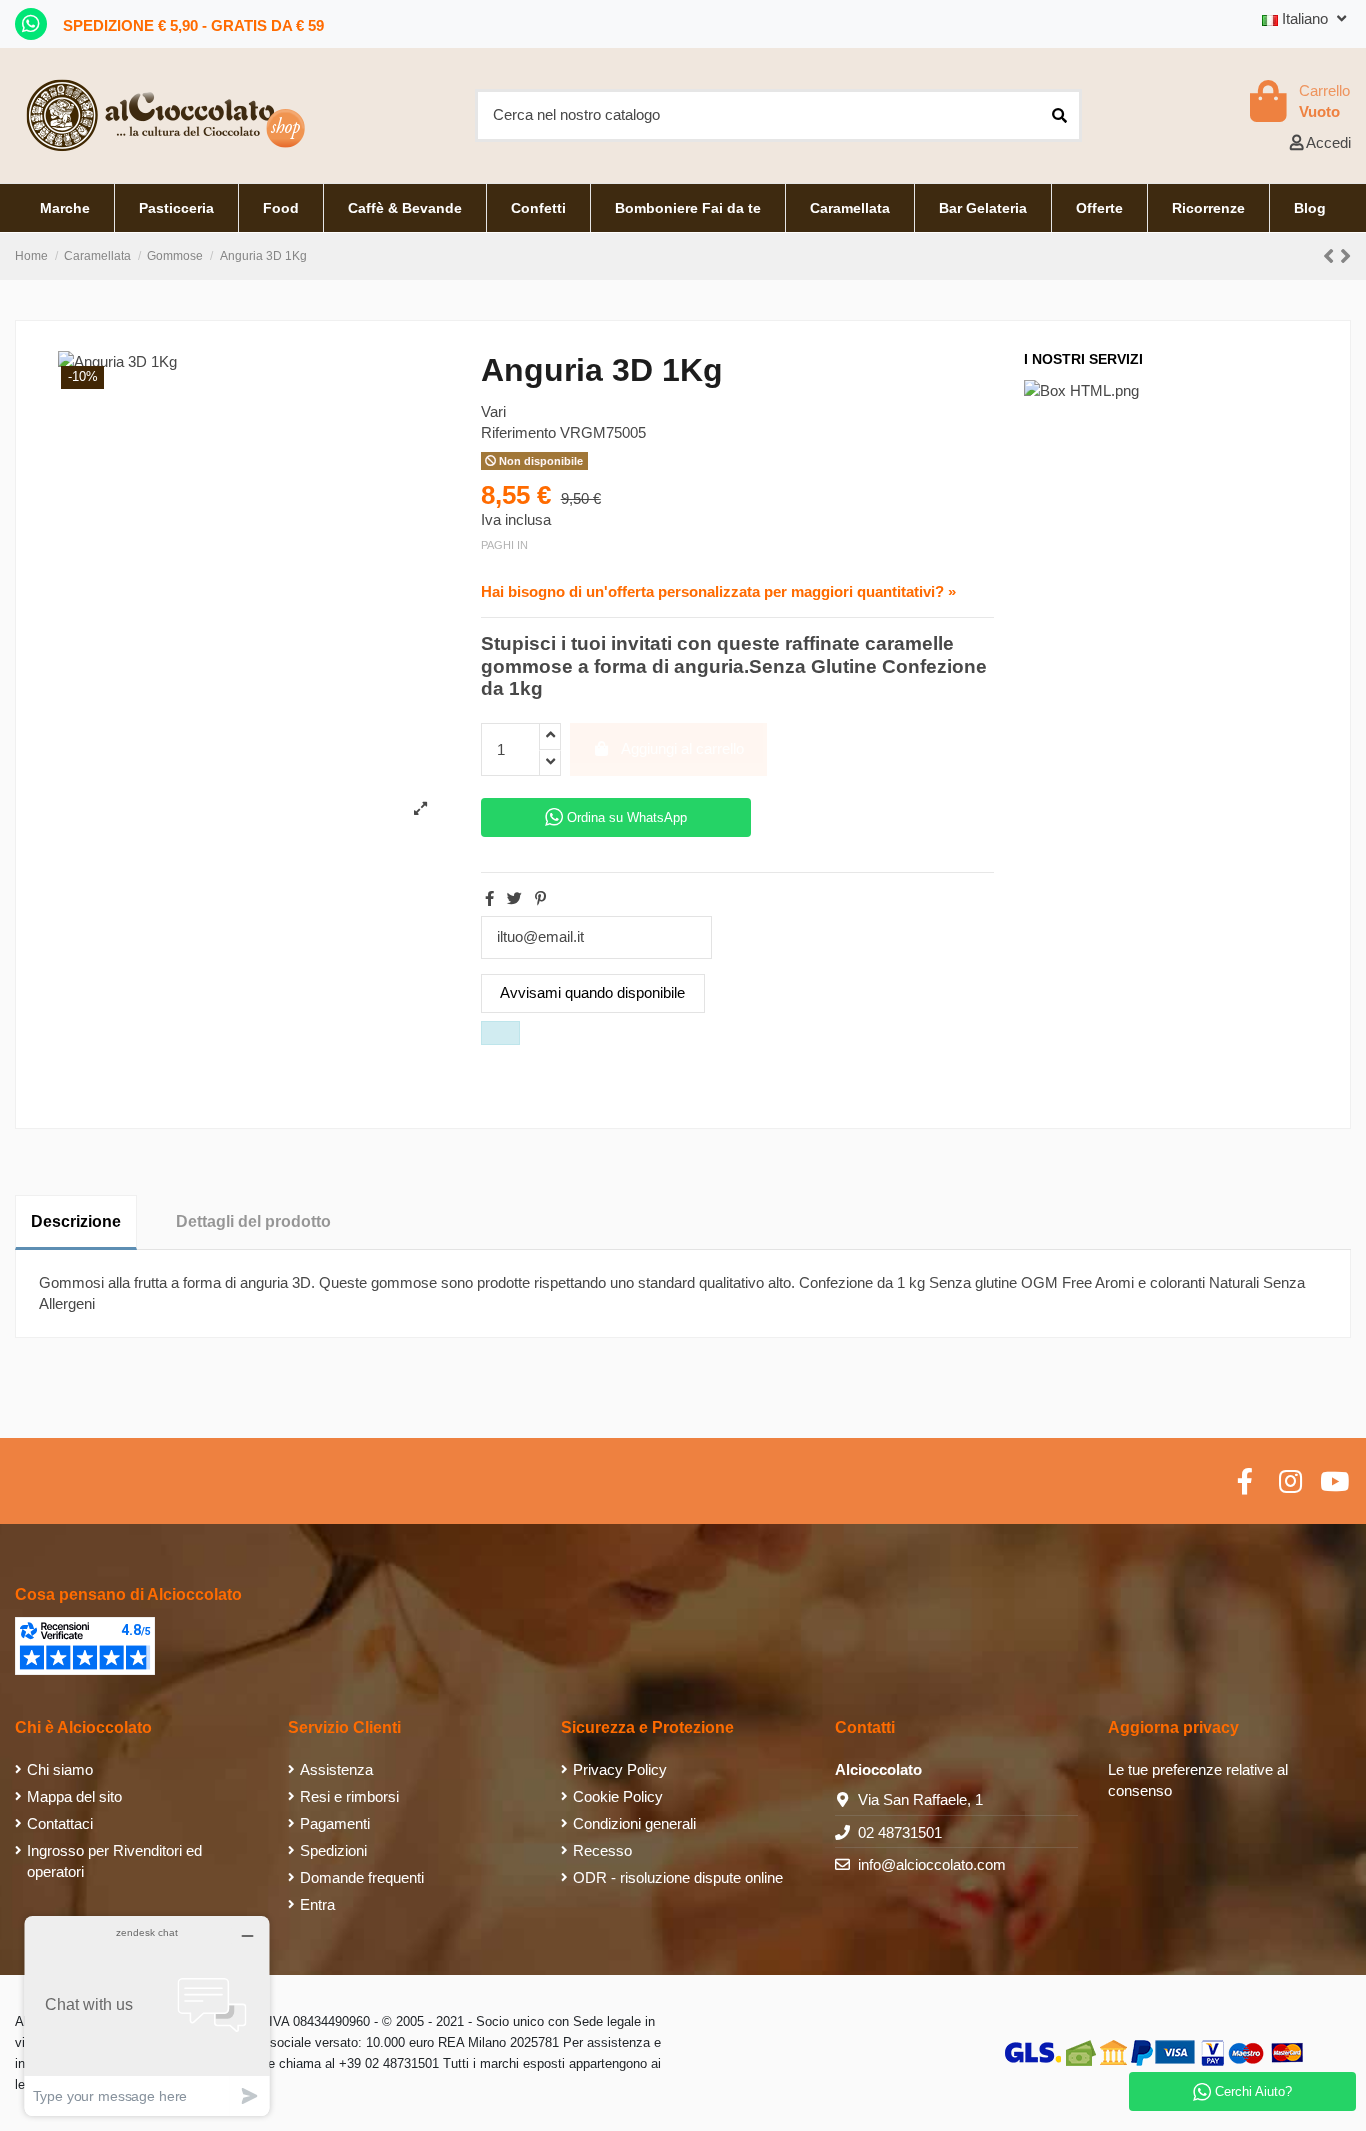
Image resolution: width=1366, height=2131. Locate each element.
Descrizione (76, 1221)
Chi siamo (60, 1769)
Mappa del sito (74, 1796)
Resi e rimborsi (349, 1796)
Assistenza (336, 1769)
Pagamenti (335, 1823)
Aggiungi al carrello (682, 748)
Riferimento (518, 432)
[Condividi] (489, 898)
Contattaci (60, 1823)
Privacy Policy (620, 1769)
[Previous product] (1331, 256)
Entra (317, 1904)
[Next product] (1345, 256)
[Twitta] (514, 898)
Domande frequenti (362, 1877)
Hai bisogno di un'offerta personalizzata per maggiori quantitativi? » (718, 591)
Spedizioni (333, 1850)
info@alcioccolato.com (932, 1864)
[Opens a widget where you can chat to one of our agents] (147, 2015)
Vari (493, 411)
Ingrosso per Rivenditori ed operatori (114, 1861)
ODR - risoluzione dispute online (678, 1877)
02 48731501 (900, 1832)
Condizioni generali (634, 1823)
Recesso (602, 1850)
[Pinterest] (540, 898)
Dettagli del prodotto (253, 1221)
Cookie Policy (618, 1796)
